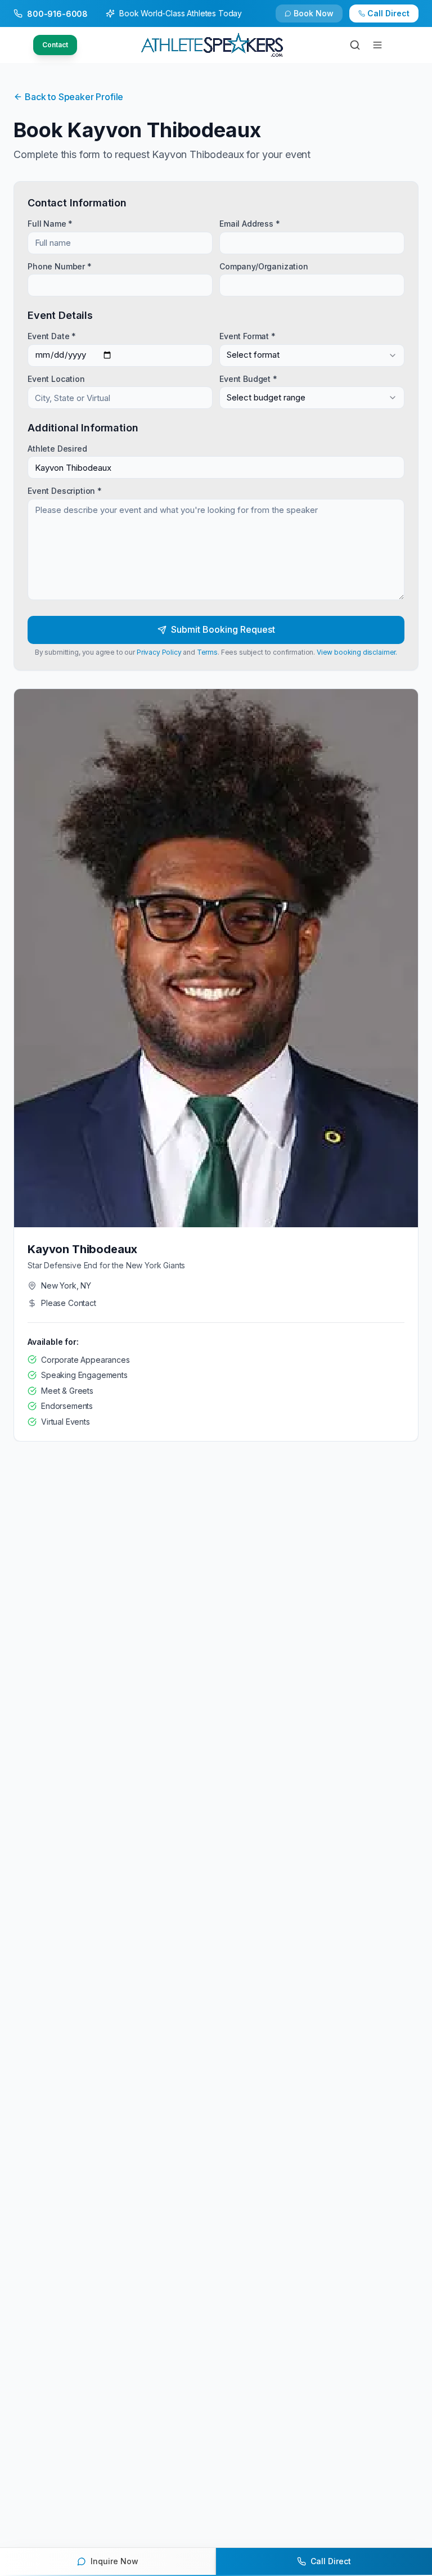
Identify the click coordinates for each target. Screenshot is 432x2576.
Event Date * (52, 336)
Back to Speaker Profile (74, 97)
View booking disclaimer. (357, 652)
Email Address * (250, 224)
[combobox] (312, 355)
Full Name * (50, 224)
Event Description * (65, 491)
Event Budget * (248, 378)
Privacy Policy (159, 652)
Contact (55, 45)
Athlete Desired (57, 449)
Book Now (314, 13)
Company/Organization (264, 266)
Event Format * (247, 336)
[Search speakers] (355, 45)
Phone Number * (60, 266)
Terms (207, 652)
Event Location (56, 378)
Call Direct (388, 13)
